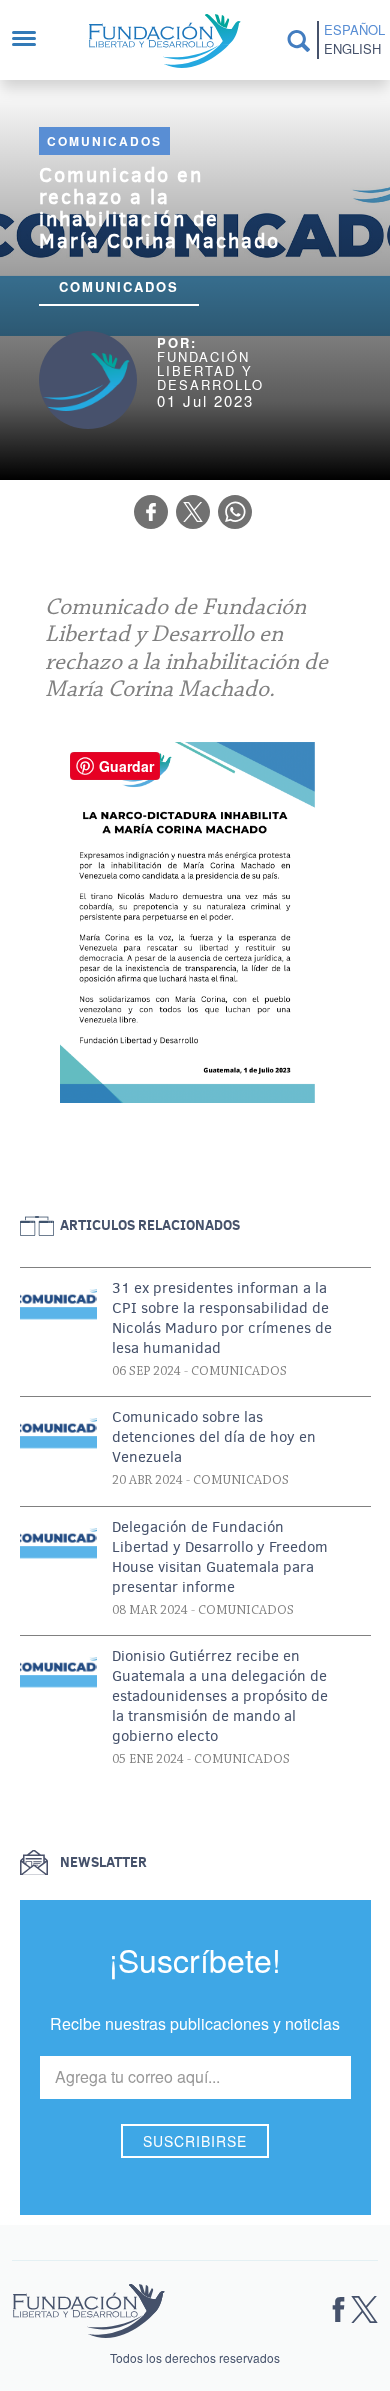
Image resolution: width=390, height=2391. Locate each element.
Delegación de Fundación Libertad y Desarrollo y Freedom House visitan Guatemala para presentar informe (220, 1557)
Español (353, 30)
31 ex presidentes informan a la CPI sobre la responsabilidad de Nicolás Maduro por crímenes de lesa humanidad (222, 1318)
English (352, 49)
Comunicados (104, 141)
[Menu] (34, 40)
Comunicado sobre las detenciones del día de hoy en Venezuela (214, 1437)
